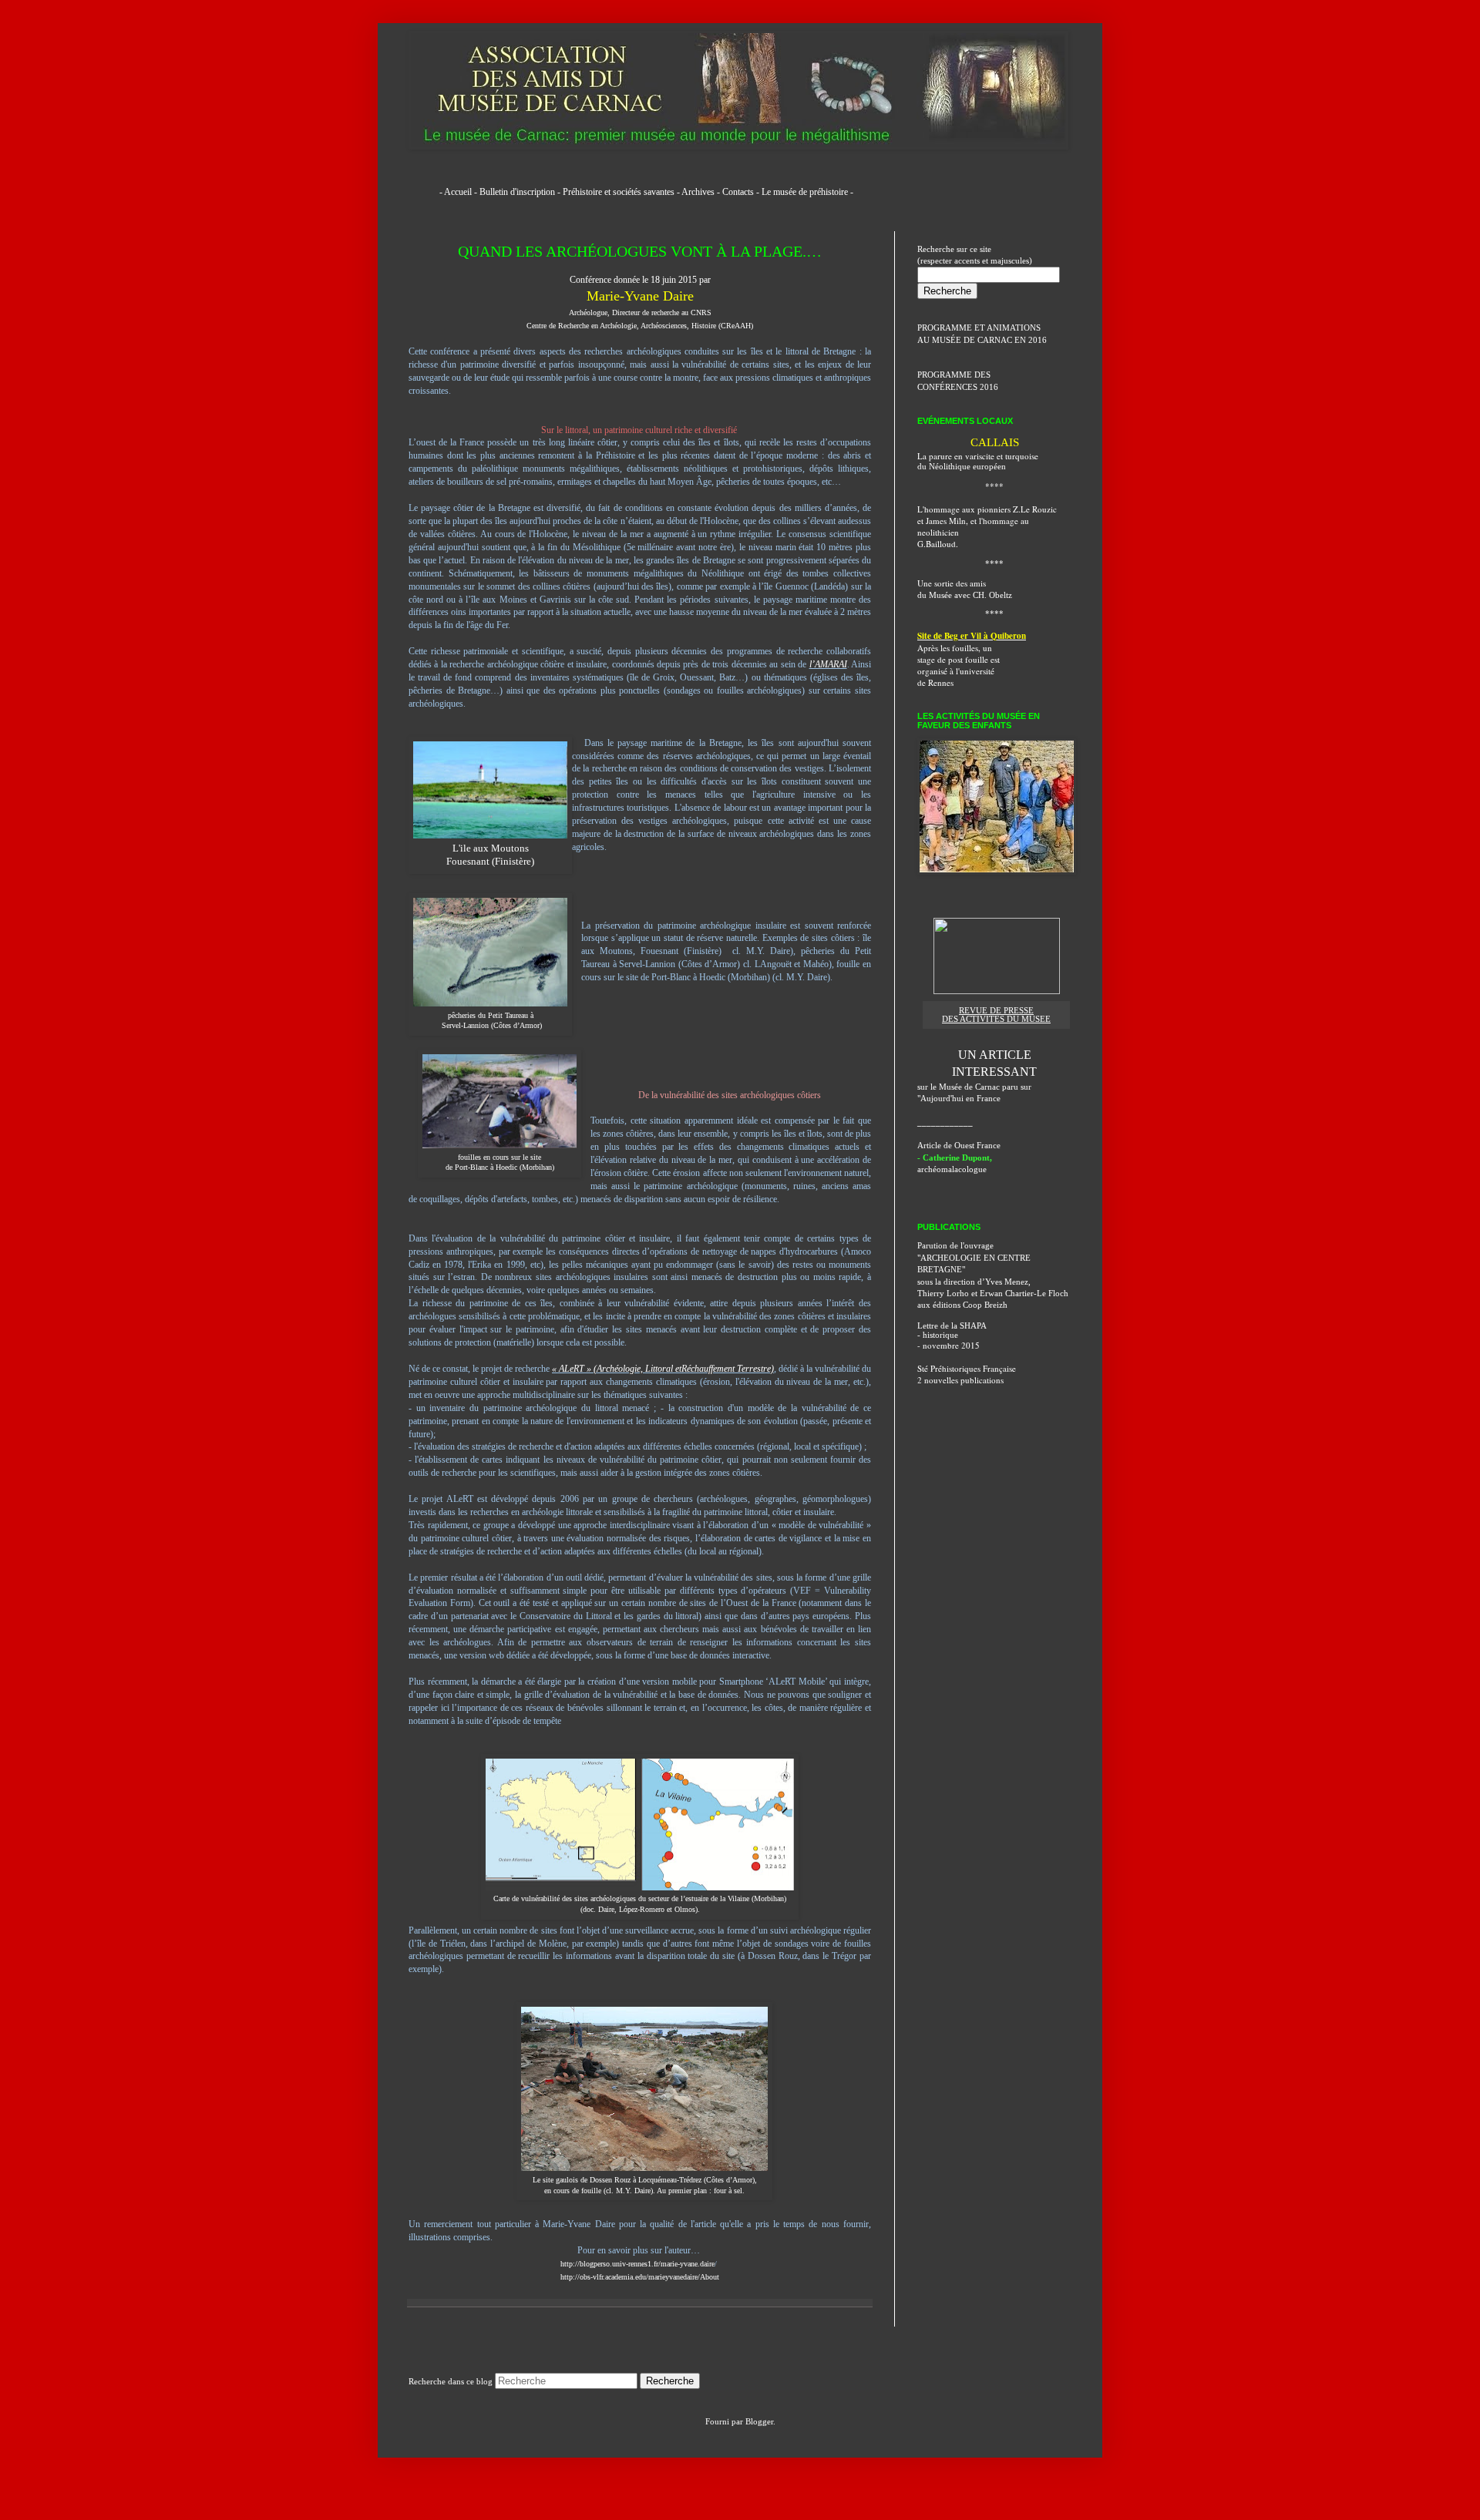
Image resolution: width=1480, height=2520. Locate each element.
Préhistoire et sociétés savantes (619, 192)
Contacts (738, 192)
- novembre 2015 (949, 1345)
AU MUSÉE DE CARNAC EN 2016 (982, 340)
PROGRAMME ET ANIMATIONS (979, 328)
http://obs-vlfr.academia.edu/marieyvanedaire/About (640, 2277)
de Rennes (935, 682)
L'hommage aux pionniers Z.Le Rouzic (987, 509)
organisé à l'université (956, 671)
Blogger (759, 2421)
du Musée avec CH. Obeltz (965, 595)
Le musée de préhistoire (805, 192)
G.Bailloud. (938, 544)
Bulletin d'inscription (517, 192)
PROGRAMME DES (954, 375)
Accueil (458, 192)
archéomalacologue (952, 1169)
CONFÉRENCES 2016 (958, 387)
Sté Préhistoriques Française (967, 1368)
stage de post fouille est (959, 659)
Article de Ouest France (959, 1145)
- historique (938, 1335)
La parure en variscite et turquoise (978, 456)
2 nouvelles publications (960, 1380)
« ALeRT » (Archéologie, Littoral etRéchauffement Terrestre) (663, 1369)
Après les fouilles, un (955, 648)
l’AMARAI (828, 664)
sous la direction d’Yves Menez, (974, 1282)
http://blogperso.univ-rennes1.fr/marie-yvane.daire (637, 2264)
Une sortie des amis (952, 583)
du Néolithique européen (962, 466)
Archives (698, 192)
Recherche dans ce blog (451, 2381)
